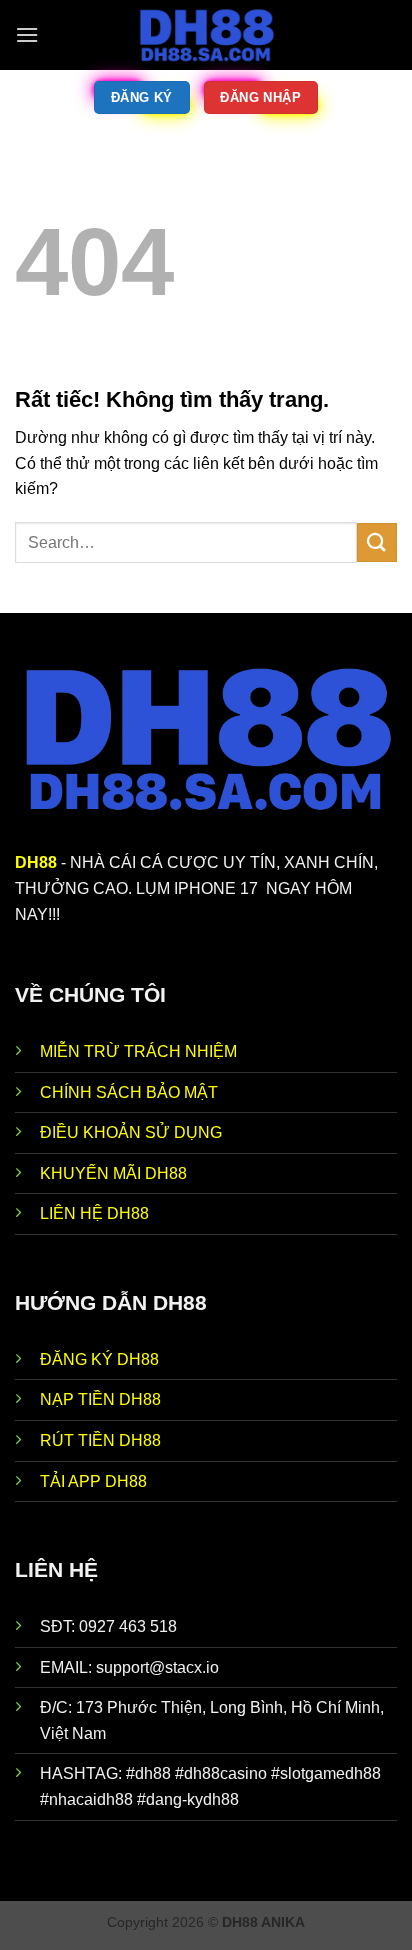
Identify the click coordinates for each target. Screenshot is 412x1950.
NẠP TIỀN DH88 (100, 1399)
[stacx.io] (206, 35)
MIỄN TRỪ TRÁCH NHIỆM (138, 1051)
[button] (27, 34)
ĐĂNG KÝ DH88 (99, 1359)
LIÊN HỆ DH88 (94, 1213)
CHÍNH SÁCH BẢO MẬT (129, 1092)
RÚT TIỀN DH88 (100, 1440)
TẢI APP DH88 (93, 1481)
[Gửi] (377, 542)
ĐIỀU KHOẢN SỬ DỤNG (131, 1132)
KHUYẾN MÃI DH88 (113, 1173)
